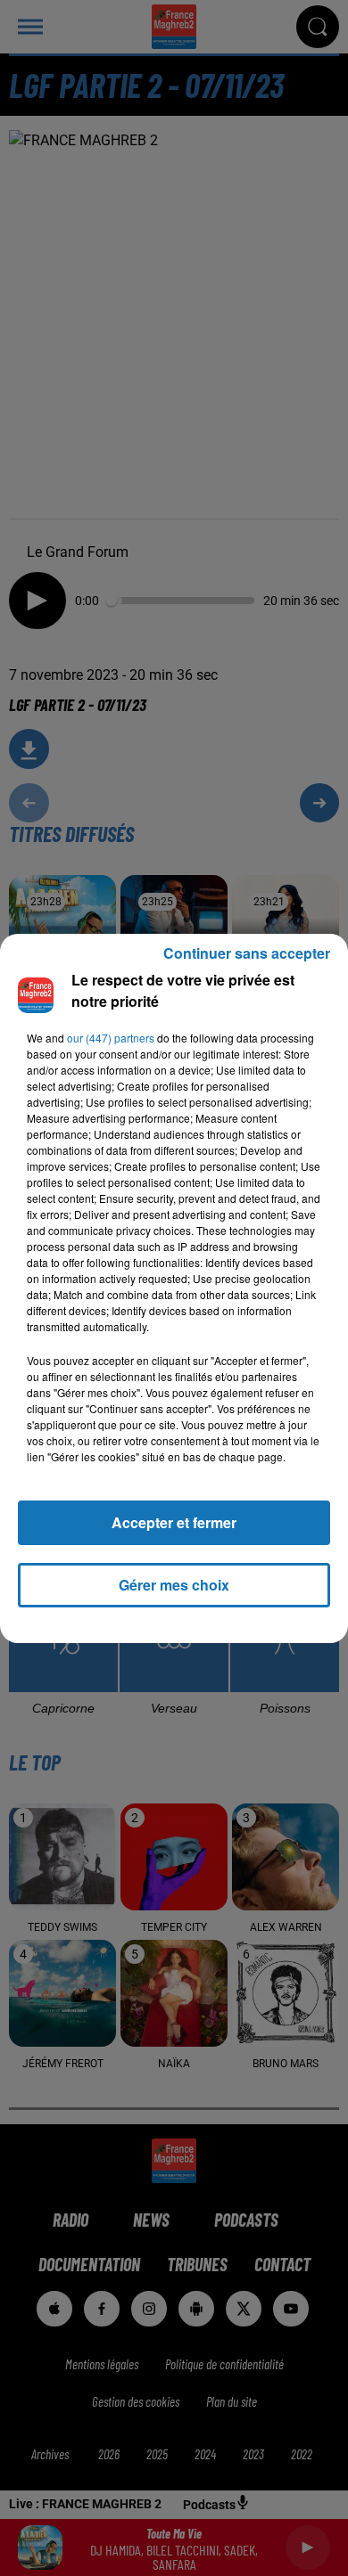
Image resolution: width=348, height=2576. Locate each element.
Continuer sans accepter (247, 953)
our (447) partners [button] (111, 1038)
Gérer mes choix (174, 1585)
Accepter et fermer (174, 1522)
